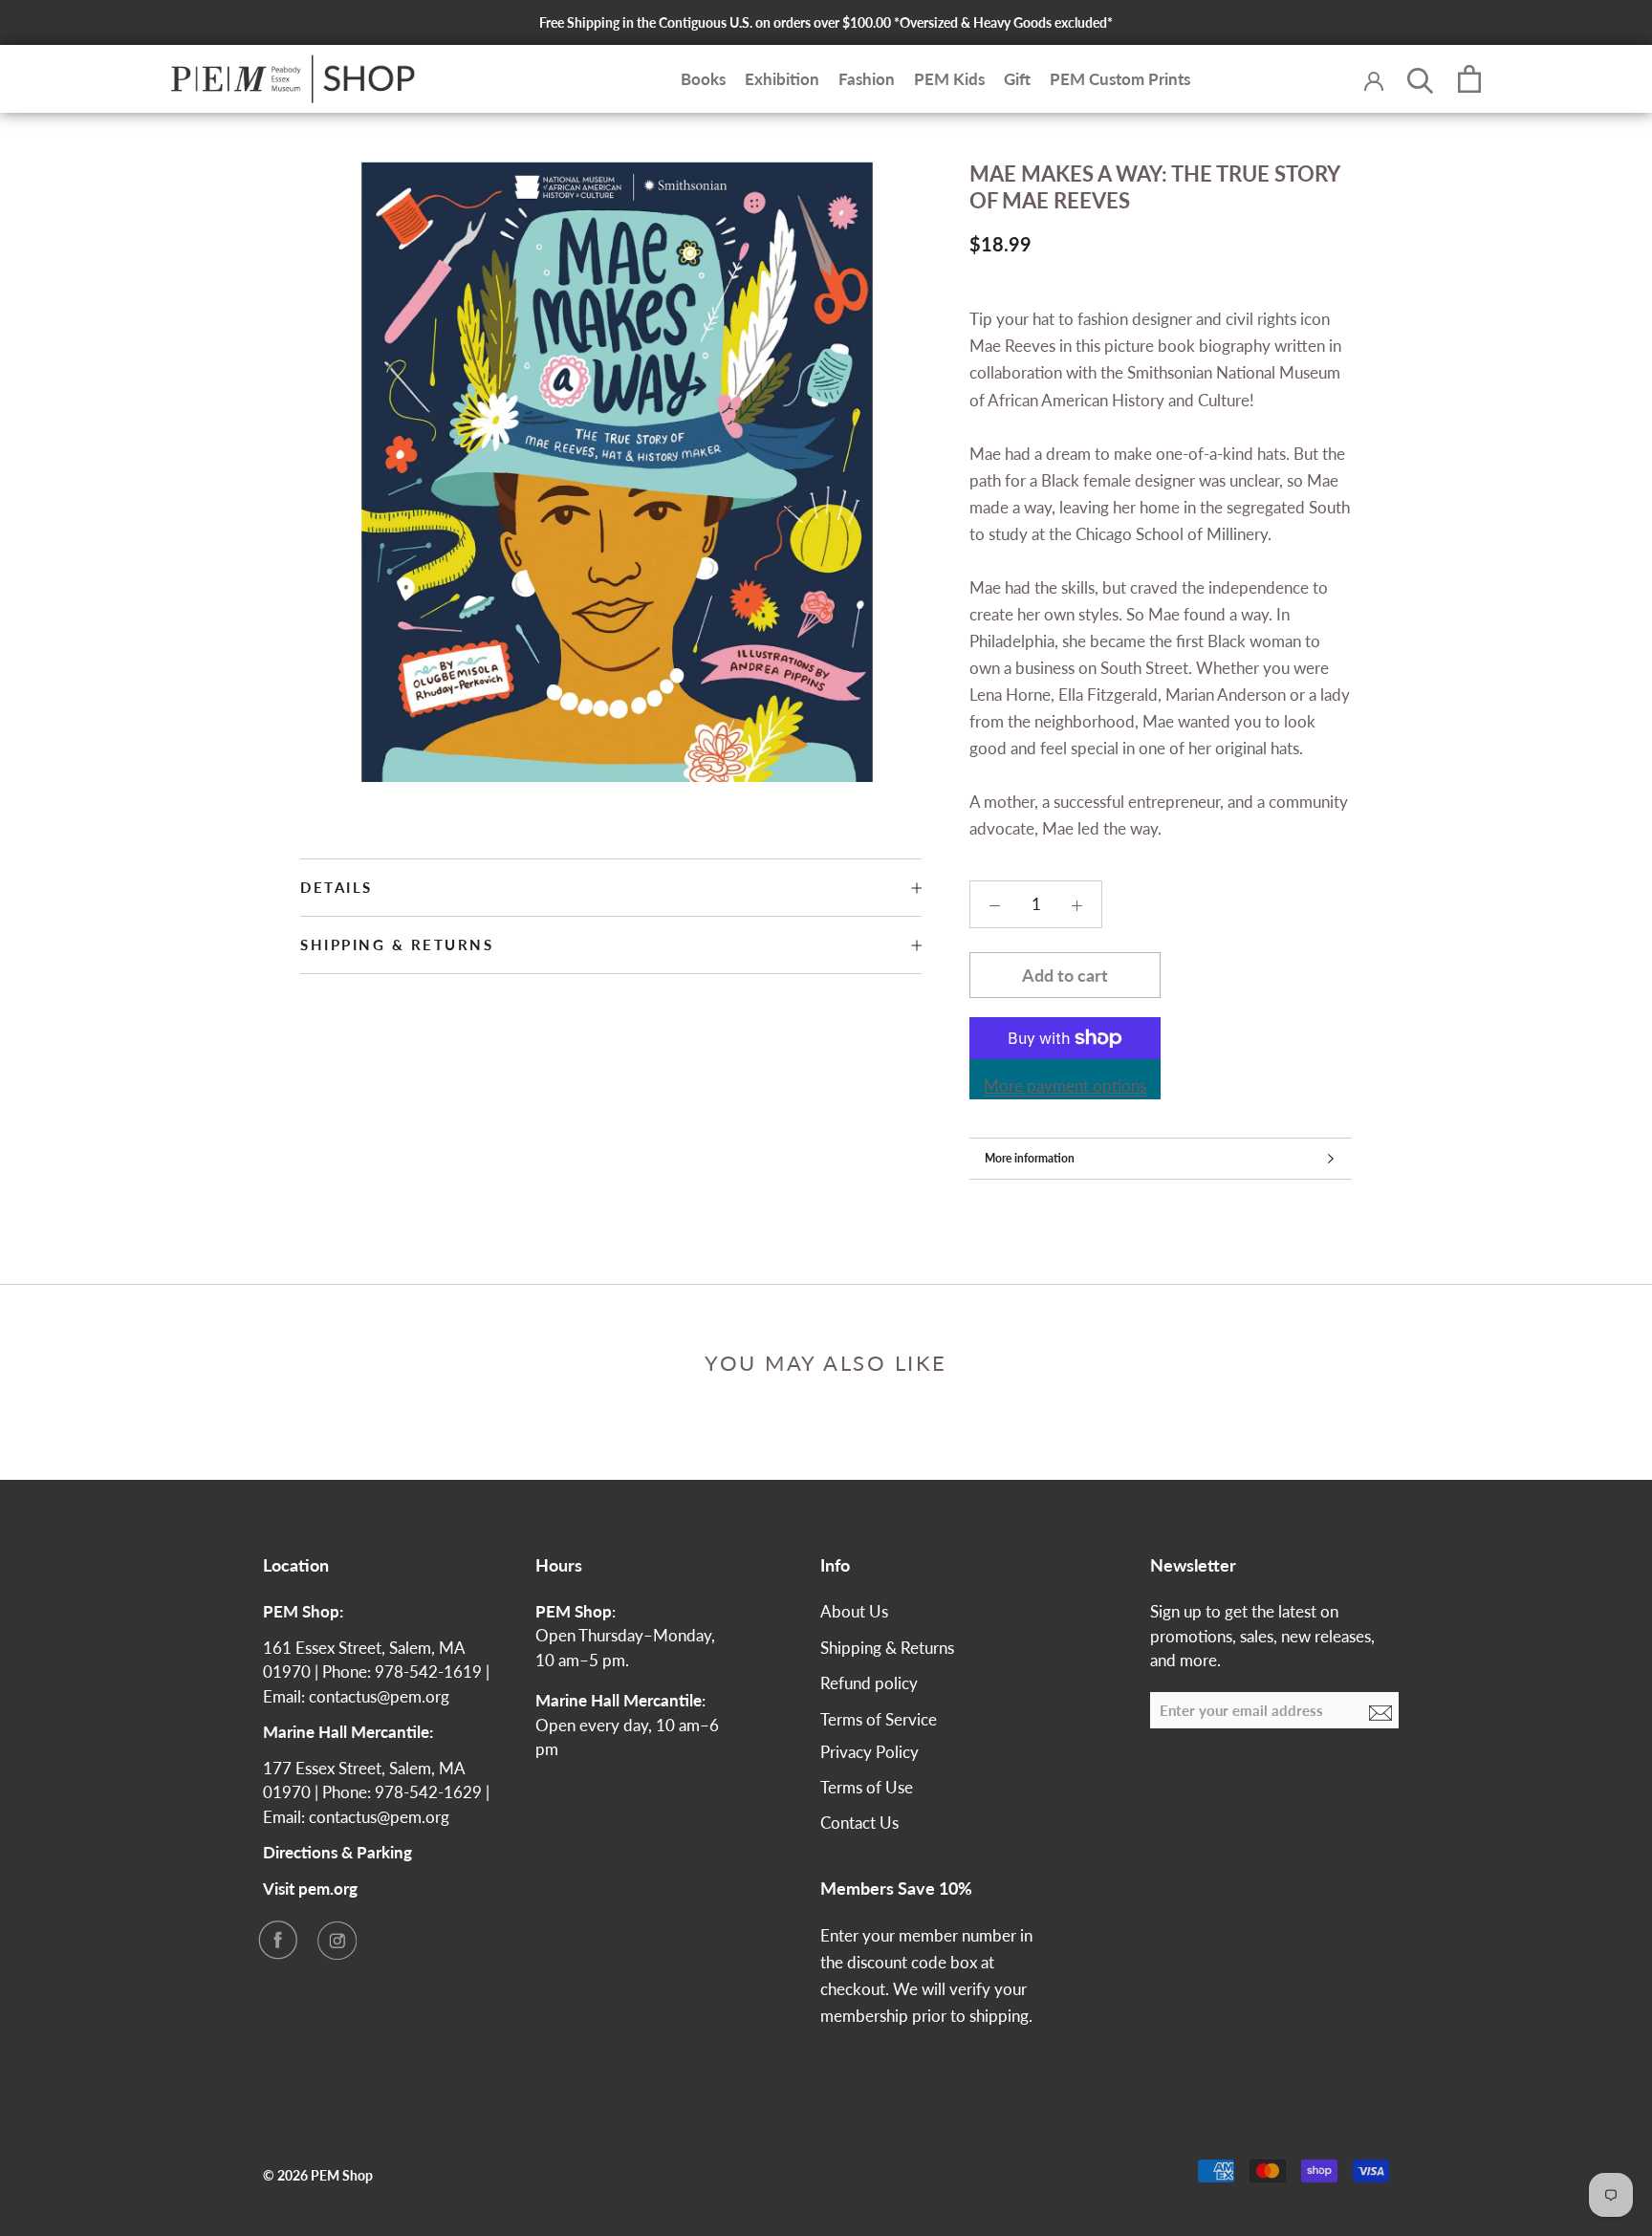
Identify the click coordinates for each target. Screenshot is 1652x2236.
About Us (854, 1611)
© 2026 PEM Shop (318, 2175)
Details (337, 887)
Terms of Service (879, 1719)
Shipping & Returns (397, 944)
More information (1030, 1158)
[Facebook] (277, 1940)
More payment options (1065, 1085)
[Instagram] (337, 1940)
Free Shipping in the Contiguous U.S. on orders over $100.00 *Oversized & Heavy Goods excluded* (826, 22)
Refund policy (869, 1683)
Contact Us (859, 1823)
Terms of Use (867, 1787)
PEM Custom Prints (1120, 79)
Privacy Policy (869, 1752)
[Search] (1421, 79)
